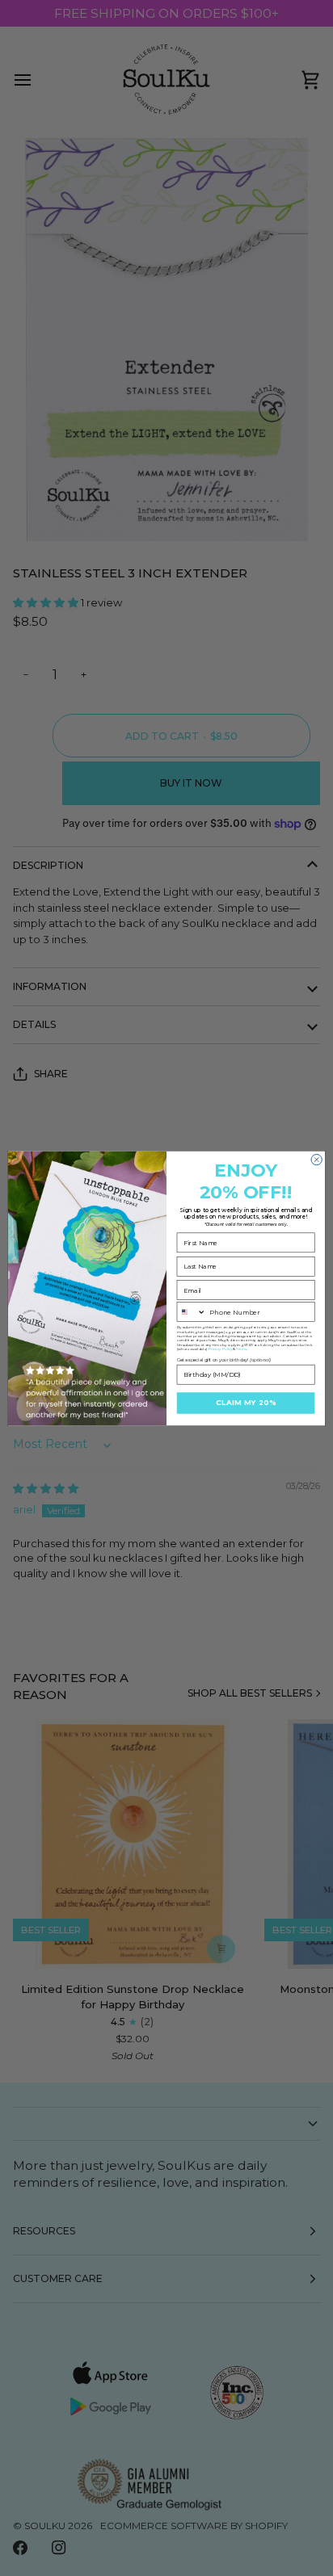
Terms (241, 1349)
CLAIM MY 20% (246, 1403)
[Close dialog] (316, 1159)
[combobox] (191, 1311)
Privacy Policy (220, 1349)
